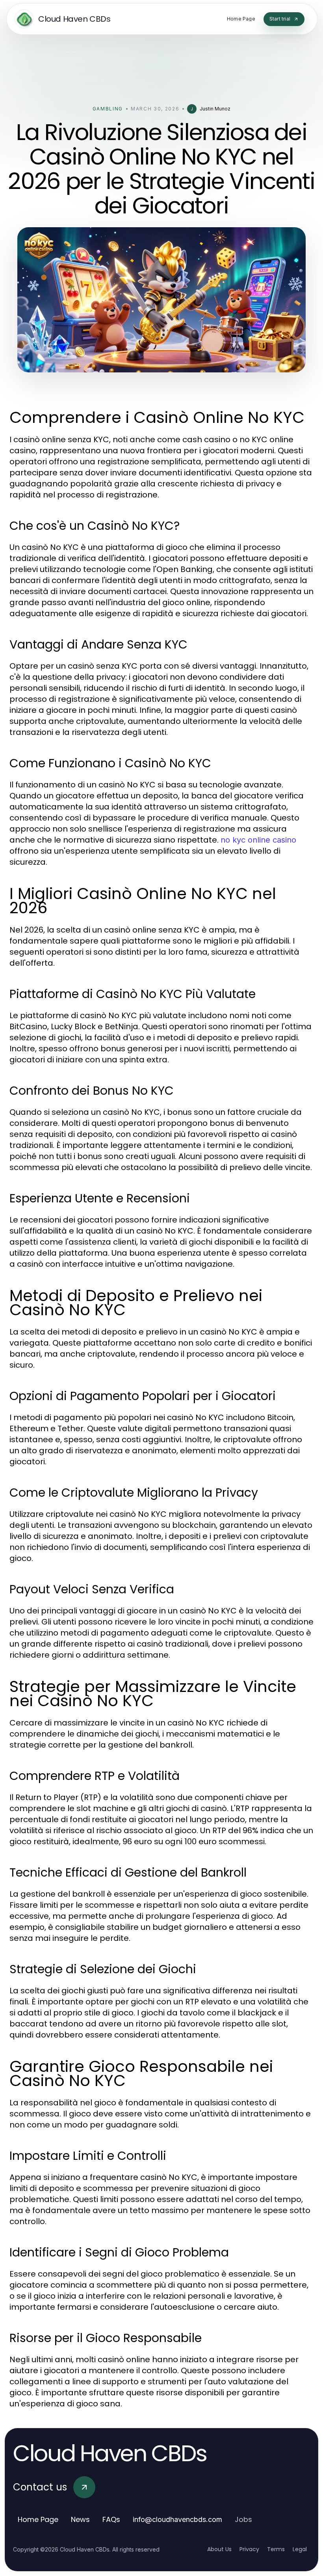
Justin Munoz (215, 109)
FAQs (111, 2519)
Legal (300, 2549)
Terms (276, 2549)
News (80, 2519)
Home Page (38, 2519)
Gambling (108, 109)
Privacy (249, 2549)
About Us (219, 2549)
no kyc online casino (258, 840)
